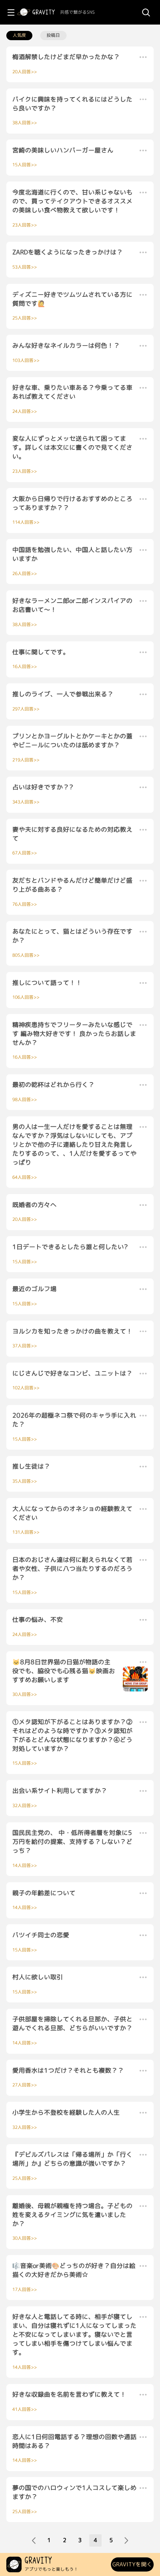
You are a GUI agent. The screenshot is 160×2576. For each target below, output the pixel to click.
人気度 (19, 35)
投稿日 (53, 35)
